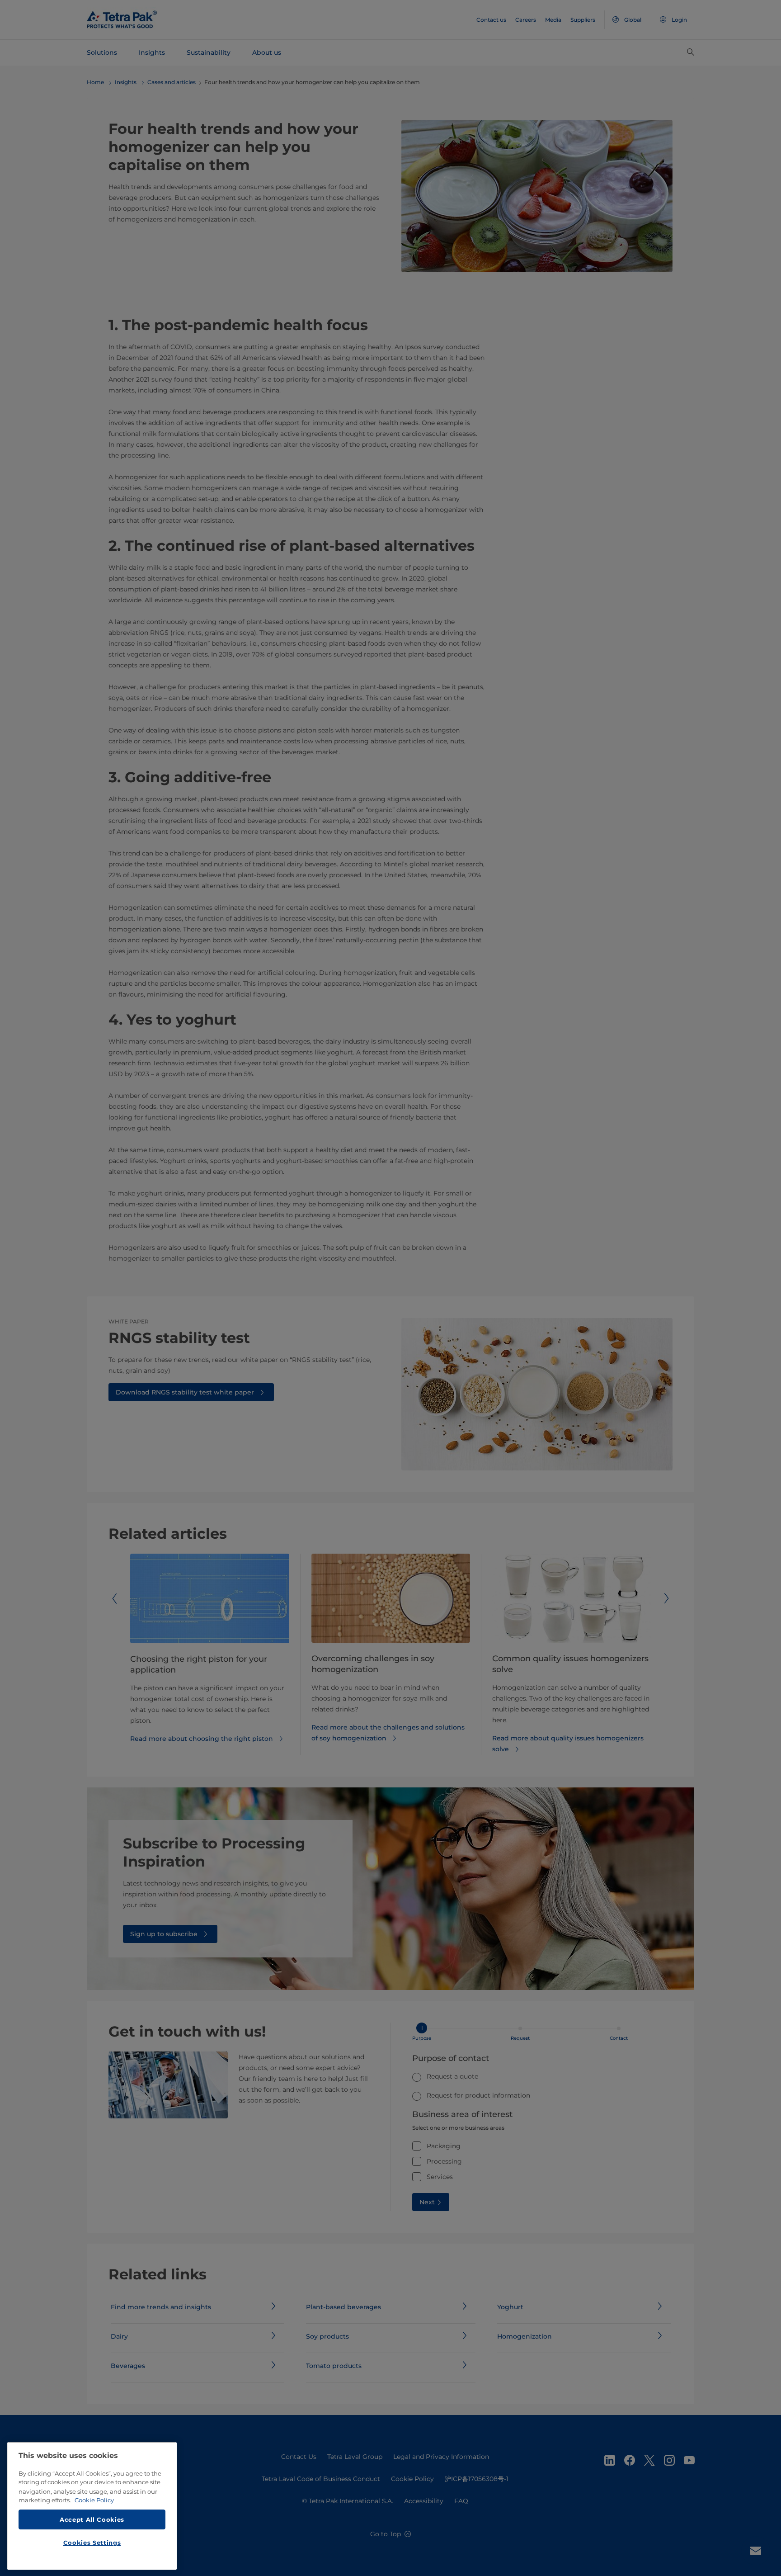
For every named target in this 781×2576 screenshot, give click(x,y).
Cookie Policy (94, 2500)
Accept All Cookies (92, 2519)
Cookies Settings (92, 2543)
